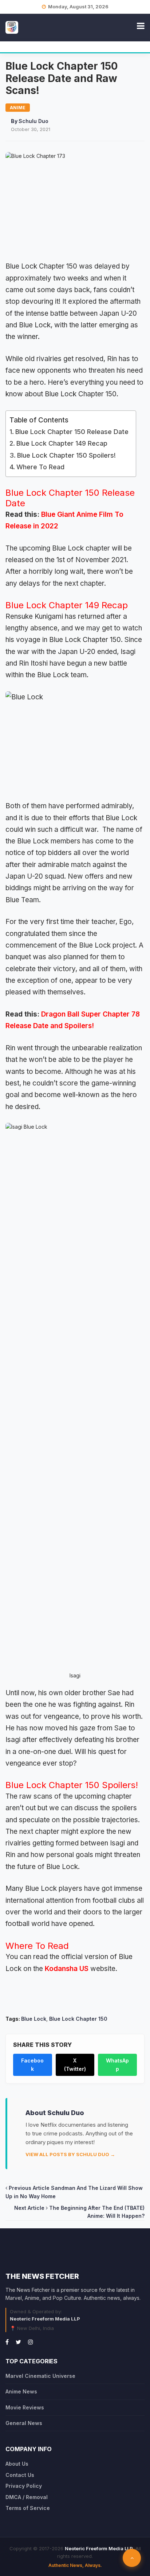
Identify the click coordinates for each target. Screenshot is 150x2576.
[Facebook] (7, 2342)
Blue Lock (34, 2019)
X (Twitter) (75, 2064)
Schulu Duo (33, 121)
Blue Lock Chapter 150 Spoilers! (66, 455)
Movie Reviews (25, 2407)
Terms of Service (28, 2508)
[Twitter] (18, 2342)
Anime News (21, 2391)
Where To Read (40, 467)
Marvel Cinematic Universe (40, 2376)
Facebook (32, 2064)
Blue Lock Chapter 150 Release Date (72, 432)
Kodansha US (67, 1969)
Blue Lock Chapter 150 (78, 2019)
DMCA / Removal (27, 2497)
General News (24, 2423)
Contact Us (20, 2475)
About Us (17, 2464)
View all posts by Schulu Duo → (70, 2154)
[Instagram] (31, 2342)
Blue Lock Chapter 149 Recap (62, 443)
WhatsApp (117, 2064)
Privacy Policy (24, 2486)
